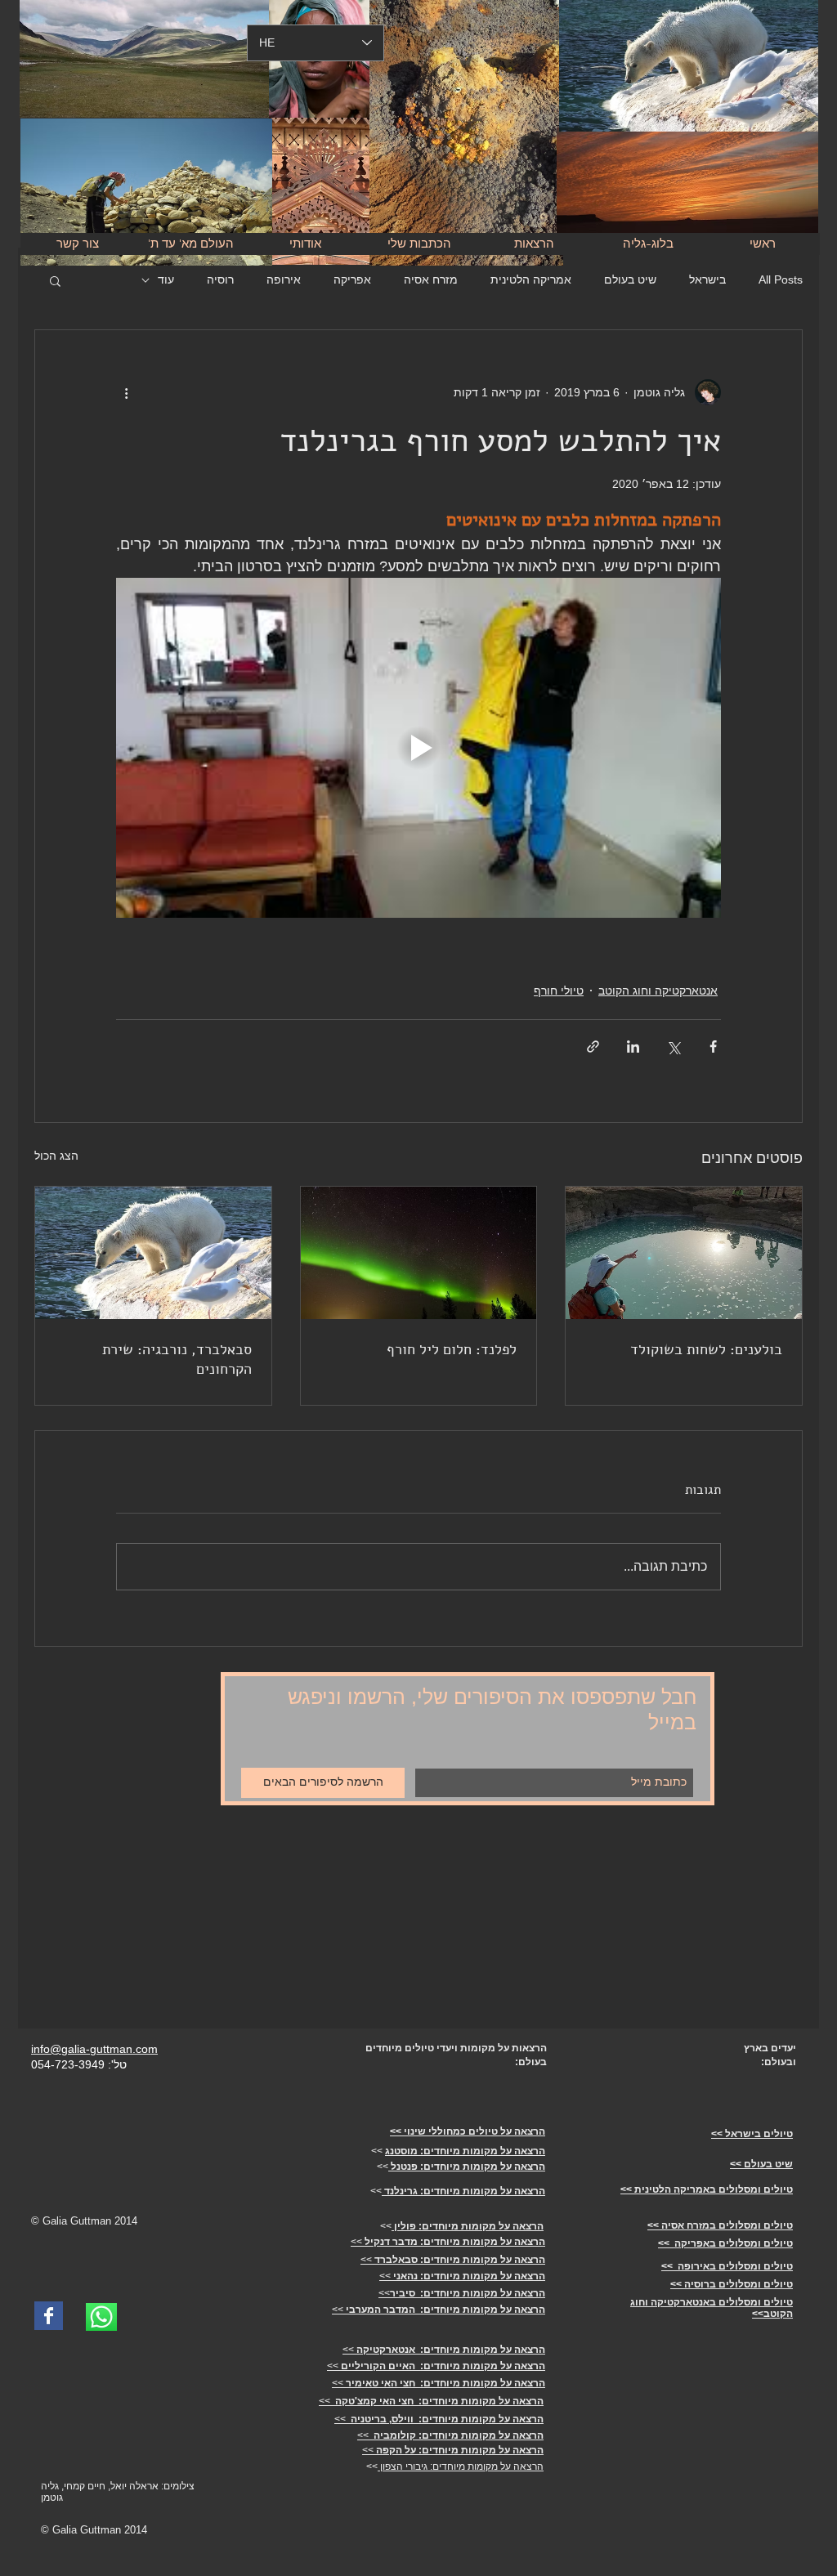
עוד (166, 280)
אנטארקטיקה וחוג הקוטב (658, 991)
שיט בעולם (630, 280)
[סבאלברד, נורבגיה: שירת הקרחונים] (153, 1253)
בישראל (707, 280)
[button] (55, 280)
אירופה (284, 280)
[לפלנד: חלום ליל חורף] (419, 1253)
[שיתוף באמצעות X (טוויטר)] (673, 1046)
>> (448, 2242)
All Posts (781, 280)
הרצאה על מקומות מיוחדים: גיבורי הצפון (461, 2466)
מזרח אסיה (431, 280)
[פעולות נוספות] (126, 392)
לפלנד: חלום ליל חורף (452, 1349)
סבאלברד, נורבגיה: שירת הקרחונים (177, 1359)
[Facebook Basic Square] (49, 2316)
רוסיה (220, 280)
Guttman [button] (92, 2221)
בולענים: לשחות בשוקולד (706, 1349)
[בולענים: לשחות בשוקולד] (684, 1253)
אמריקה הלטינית (531, 280)
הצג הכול (56, 1156)
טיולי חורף (559, 991)
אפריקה (352, 280)
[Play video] (418, 748)
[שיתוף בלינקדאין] (633, 1046)
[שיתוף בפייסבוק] (713, 1046)
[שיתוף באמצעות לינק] (593, 1046)
